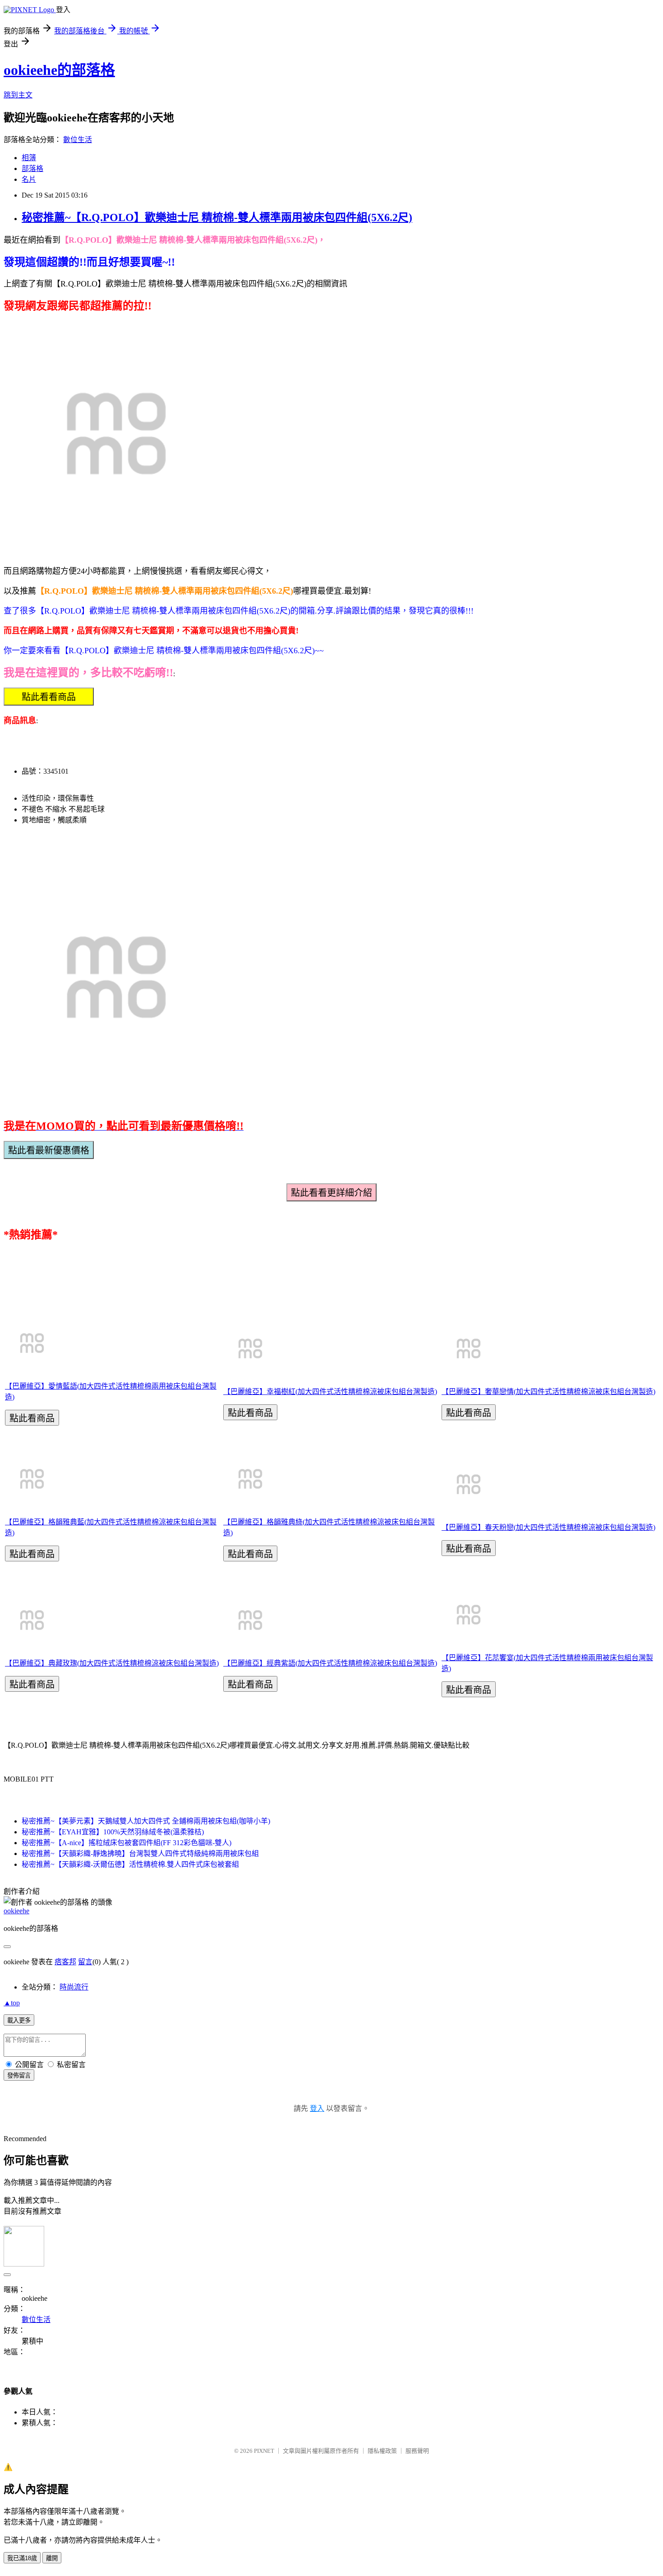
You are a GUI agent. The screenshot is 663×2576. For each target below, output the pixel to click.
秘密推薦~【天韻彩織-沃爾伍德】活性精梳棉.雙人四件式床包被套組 (130, 1864)
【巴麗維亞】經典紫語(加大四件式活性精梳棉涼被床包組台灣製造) (330, 1663)
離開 (52, 2558)
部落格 (32, 169)
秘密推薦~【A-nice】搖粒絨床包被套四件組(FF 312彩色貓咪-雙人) (127, 1843)
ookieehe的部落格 (59, 70)
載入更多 (19, 2020)
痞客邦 (65, 1962)
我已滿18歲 (22, 2558)
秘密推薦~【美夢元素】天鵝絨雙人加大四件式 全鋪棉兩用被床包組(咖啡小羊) (146, 1821)
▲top (12, 2003)
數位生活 (78, 140)
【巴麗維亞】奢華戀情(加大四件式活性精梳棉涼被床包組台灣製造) (548, 1392)
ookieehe (16, 1911)
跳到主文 (18, 95)
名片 (29, 179)
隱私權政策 (382, 2451)
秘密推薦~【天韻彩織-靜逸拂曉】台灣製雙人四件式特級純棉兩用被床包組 (140, 1854)
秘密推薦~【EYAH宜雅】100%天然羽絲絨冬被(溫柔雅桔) (113, 1832)
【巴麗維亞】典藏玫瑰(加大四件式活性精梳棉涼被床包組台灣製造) (112, 1663)
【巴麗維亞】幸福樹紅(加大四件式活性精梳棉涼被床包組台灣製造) (330, 1392)
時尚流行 (74, 1987)
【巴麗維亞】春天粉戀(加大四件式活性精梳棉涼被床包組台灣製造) (548, 1527)
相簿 (29, 158)
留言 (85, 1962)
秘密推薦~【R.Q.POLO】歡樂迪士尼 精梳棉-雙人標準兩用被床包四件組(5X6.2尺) (217, 217)
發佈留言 (19, 2075)
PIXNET (264, 2451)
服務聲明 (417, 2451)
